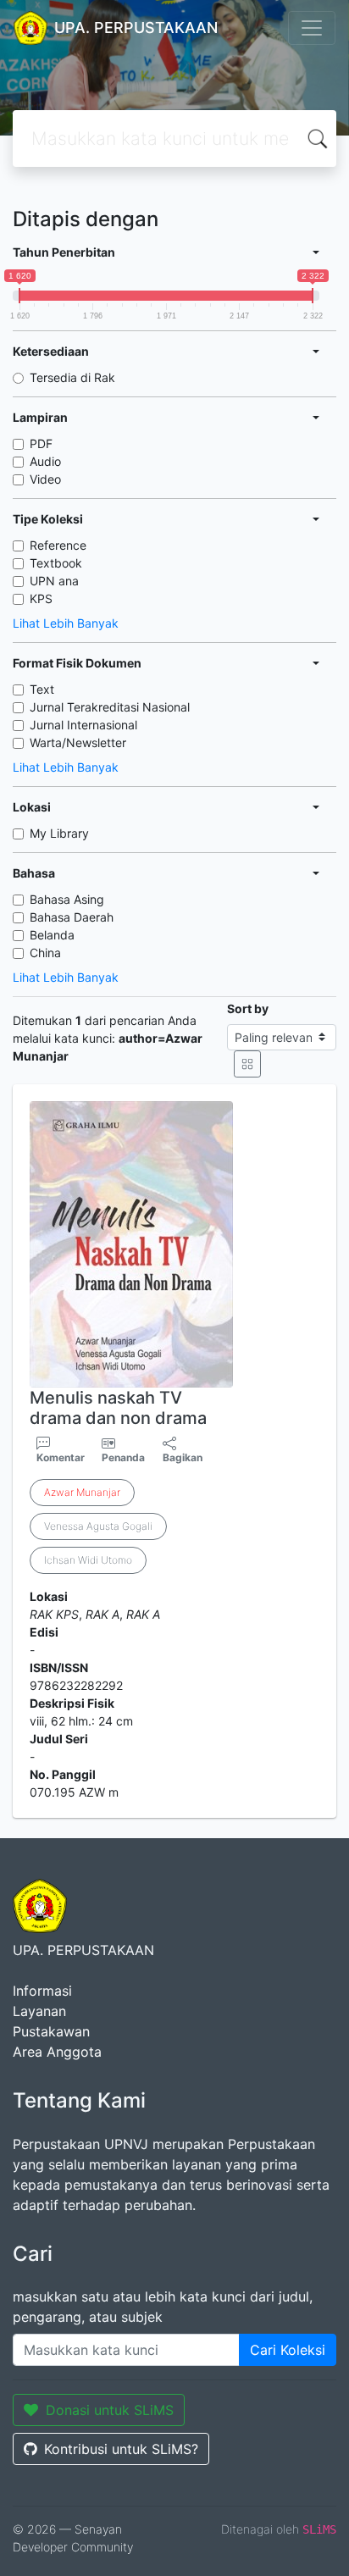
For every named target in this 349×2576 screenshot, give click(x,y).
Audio (45, 461)
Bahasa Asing (67, 899)
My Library (59, 833)
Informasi (42, 1991)
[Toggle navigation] (312, 28)
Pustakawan (51, 2031)
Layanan (39, 2011)
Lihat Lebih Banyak (66, 623)
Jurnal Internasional (83, 725)
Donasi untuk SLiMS (110, 2410)
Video (45, 479)
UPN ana (54, 581)
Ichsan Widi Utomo (88, 1560)
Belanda (52, 935)
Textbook (56, 563)
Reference (58, 545)
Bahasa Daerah (72, 917)
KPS (41, 598)
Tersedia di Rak (72, 377)
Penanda (123, 1457)
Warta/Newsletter (78, 742)
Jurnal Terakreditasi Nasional (110, 707)
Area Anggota (57, 2052)
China (45, 953)
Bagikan (183, 1457)
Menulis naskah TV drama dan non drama (118, 1408)
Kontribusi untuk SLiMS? (121, 2449)
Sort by (248, 1008)
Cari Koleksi (288, 2350)
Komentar (61, 1457)
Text (42, 689)
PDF (41, 443)
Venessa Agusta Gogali (98, 1526)
